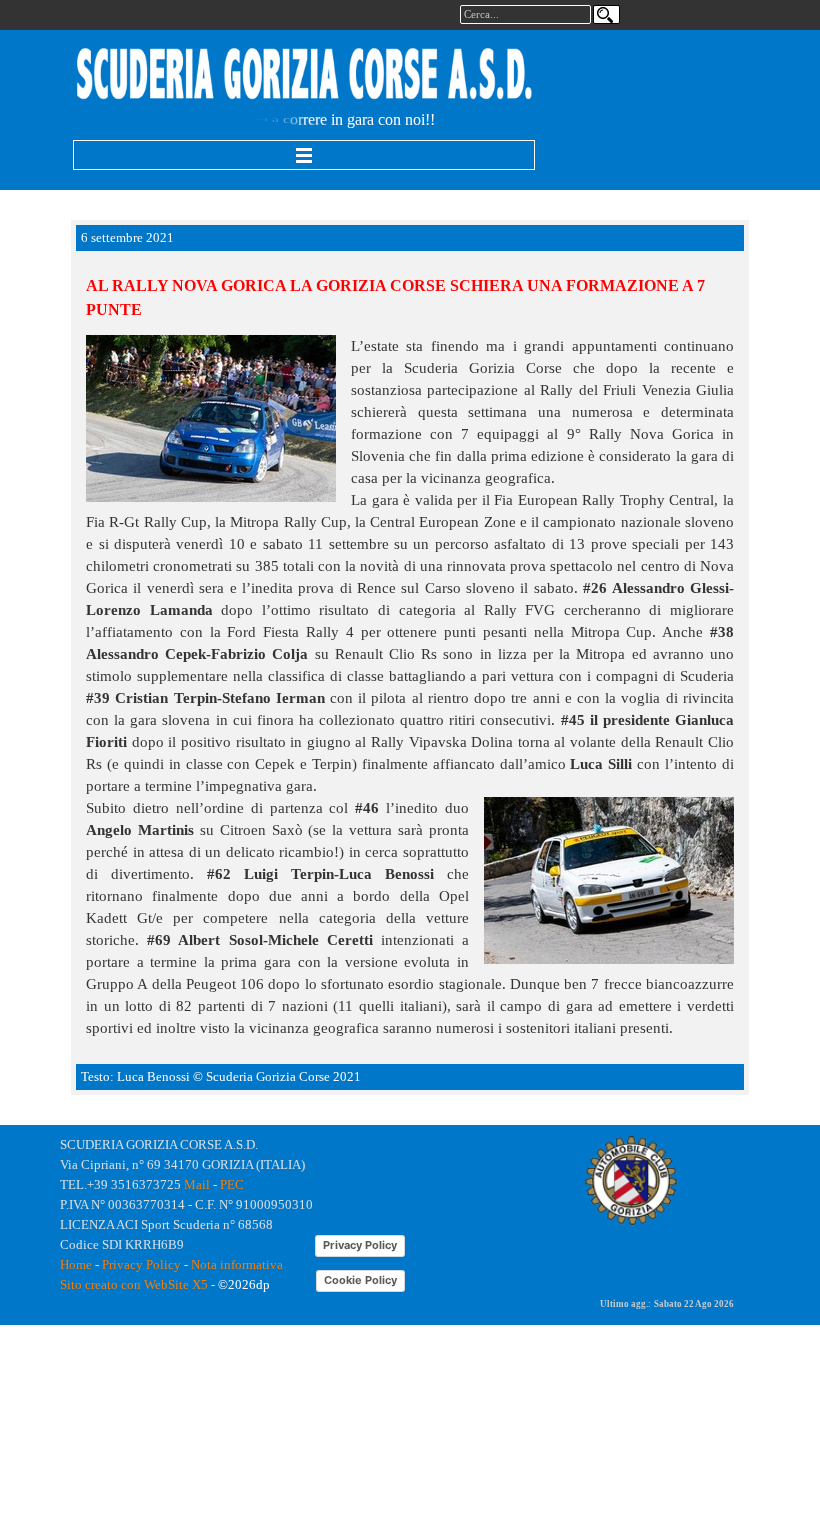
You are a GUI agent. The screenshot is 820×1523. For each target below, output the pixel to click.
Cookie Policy (360, 1280)
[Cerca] (606, 14)
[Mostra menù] (304, 155)
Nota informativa (237, 1264)
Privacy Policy (141, 1264)
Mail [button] (197, 1184)
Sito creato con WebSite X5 (134, 1284)
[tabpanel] (305, 75)
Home (76, 1264)
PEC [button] (232, 1184)
